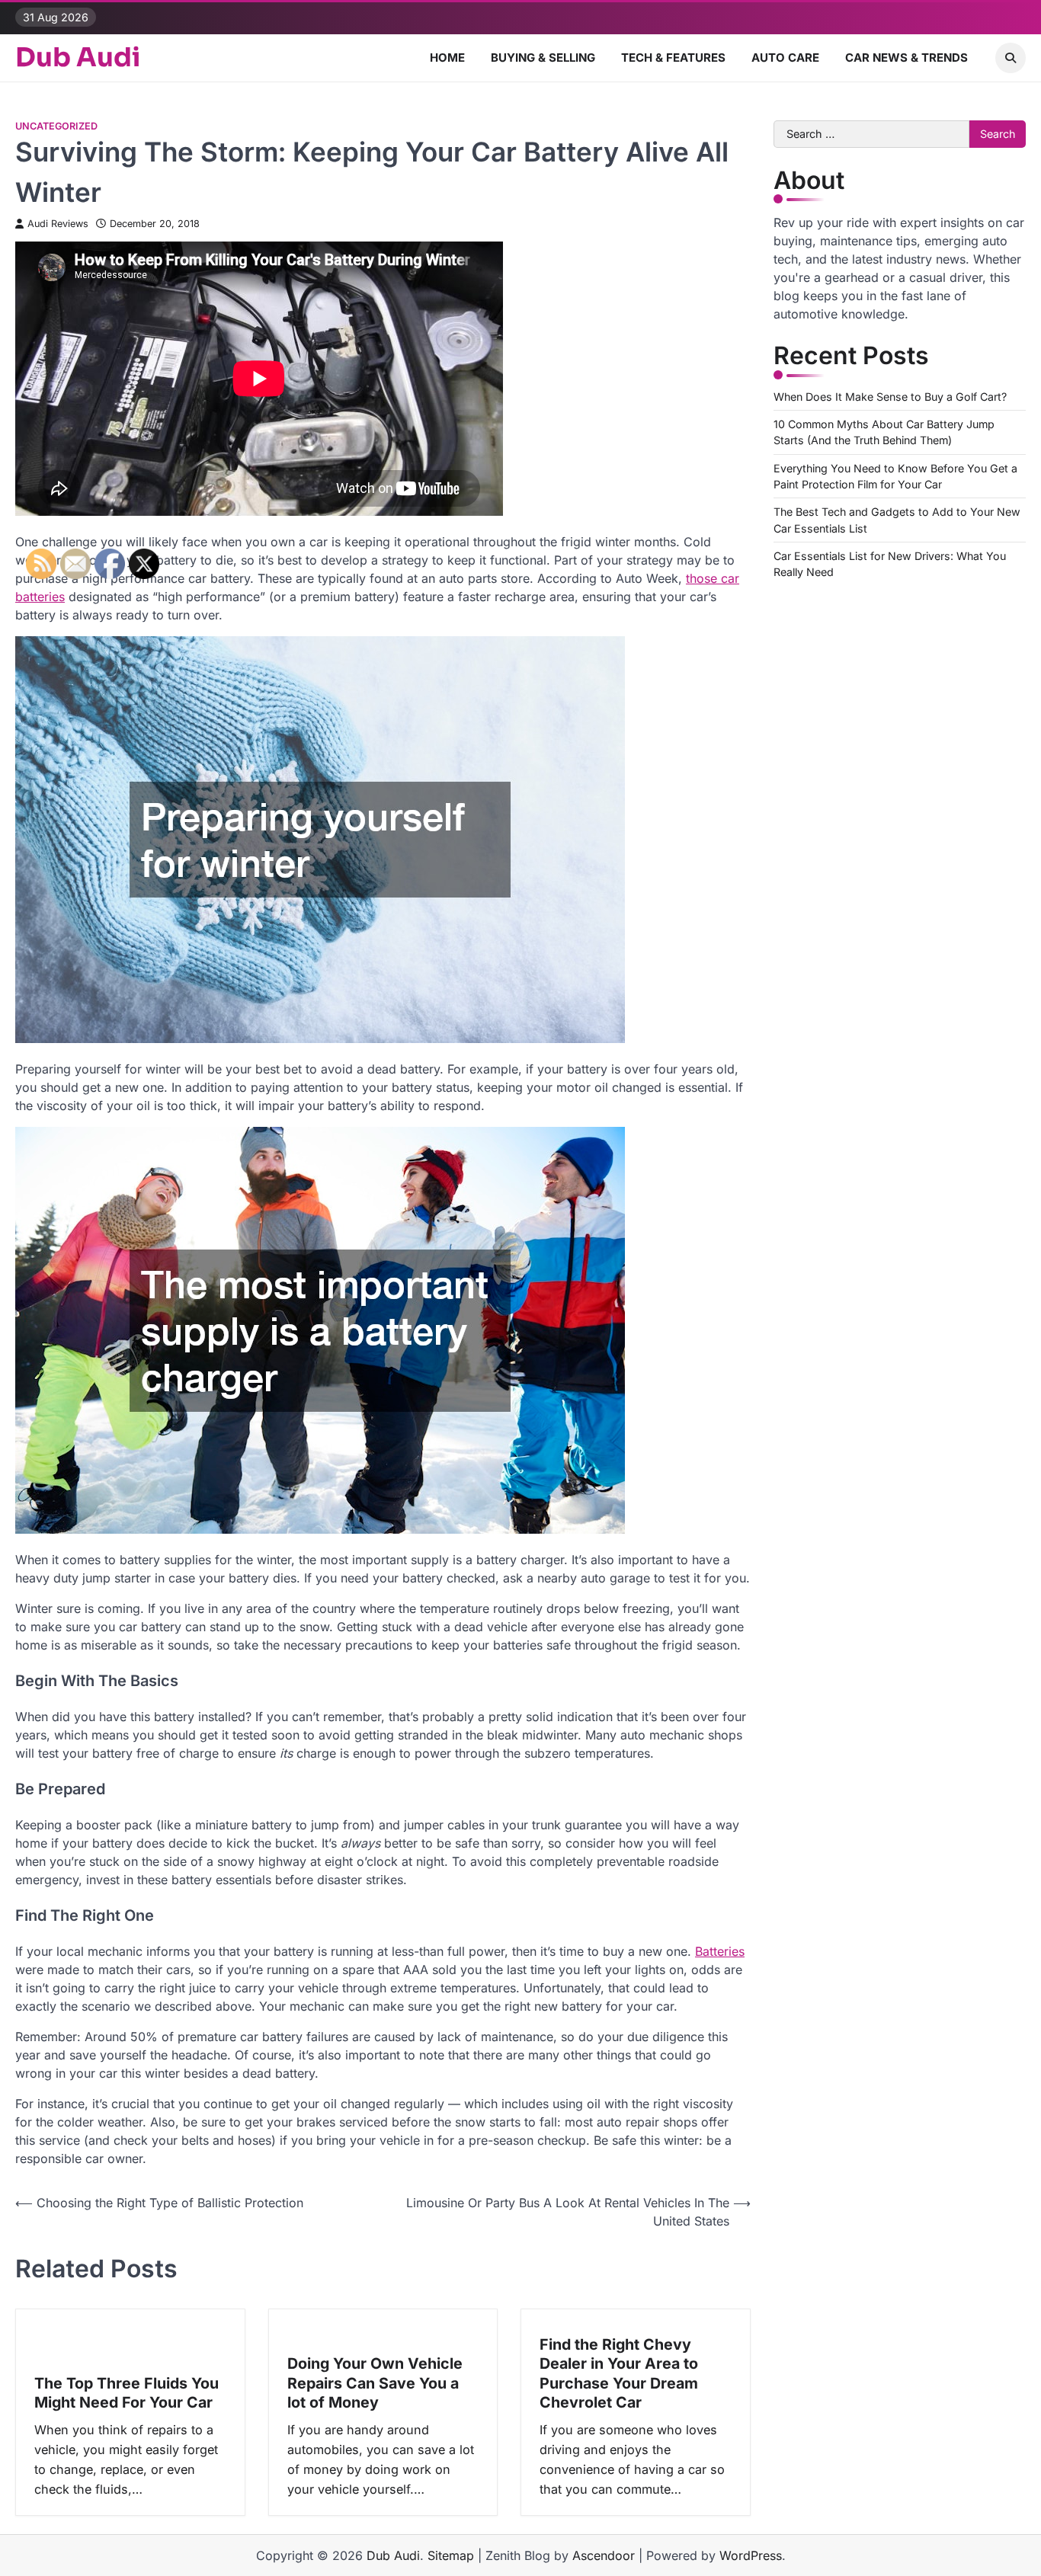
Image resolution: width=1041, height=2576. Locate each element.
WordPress (751, 2555)
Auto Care (785, 58)
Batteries (720, 1951)
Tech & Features (673, 58)
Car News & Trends (906, 58)
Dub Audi (78, 58)
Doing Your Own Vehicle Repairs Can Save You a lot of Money (375, 2383)
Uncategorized (56, 126)
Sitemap (451, 2555)
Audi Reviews (58, 224)
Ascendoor (604, 2555)
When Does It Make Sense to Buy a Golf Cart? (890, 397)
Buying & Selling (543, 58)
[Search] (1011, 58)
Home (447, 58)
